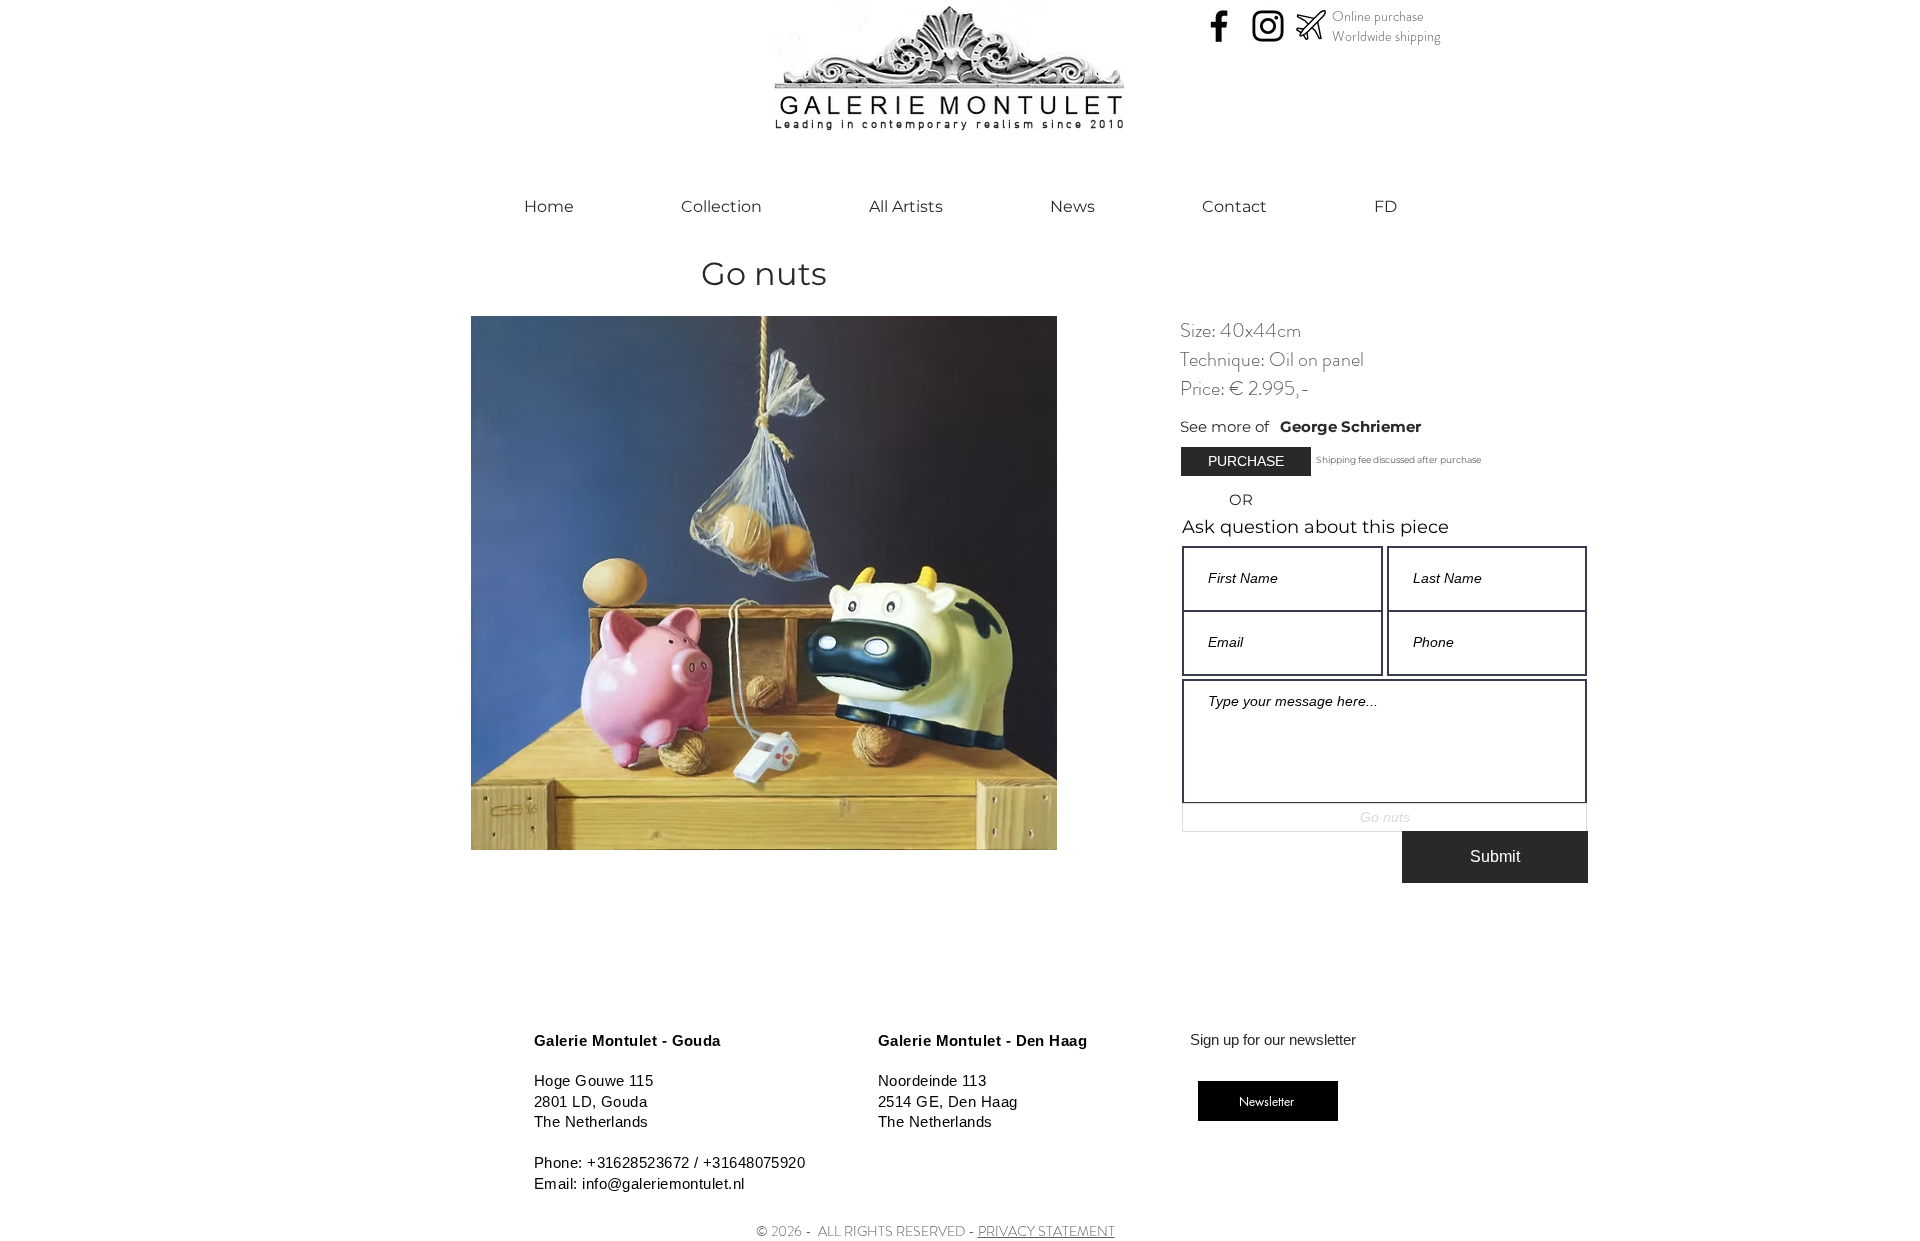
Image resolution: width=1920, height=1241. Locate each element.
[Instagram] (1268, 26)
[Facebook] (1219, 26)
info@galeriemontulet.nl (663, 1183)
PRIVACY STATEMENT (1046, 1231)
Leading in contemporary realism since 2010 (950, 125)
